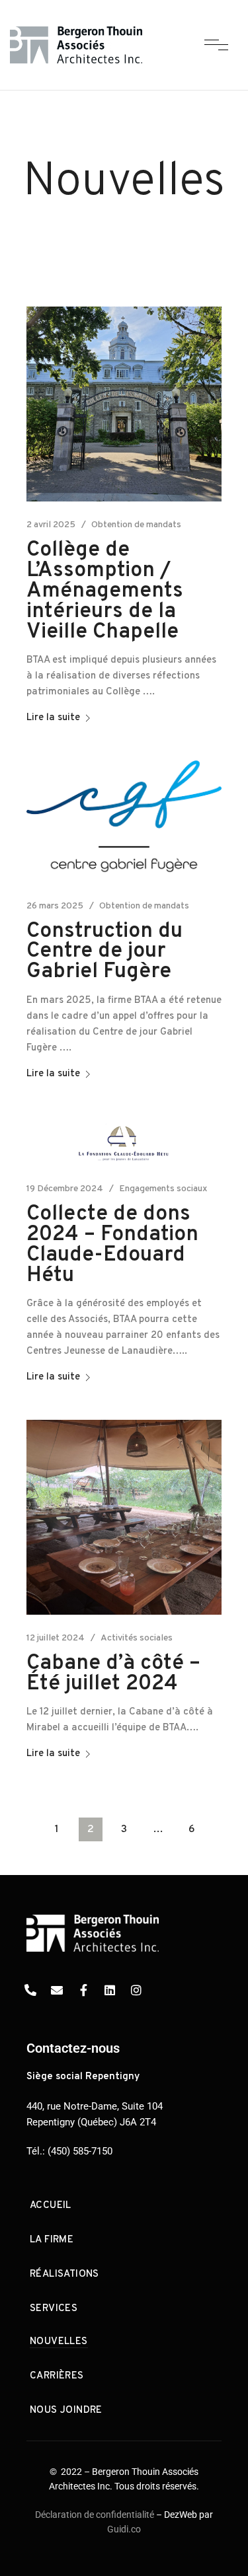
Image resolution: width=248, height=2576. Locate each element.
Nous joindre (66, 2410)
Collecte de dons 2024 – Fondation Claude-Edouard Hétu (112, 1245)
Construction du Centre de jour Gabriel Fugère (104, 952)
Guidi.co (124, 2529)
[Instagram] (136, 1990)
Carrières (57, 2376)
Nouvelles (59, 2342)
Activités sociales (137, 1638)
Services (54, 2309)
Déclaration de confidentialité (95, 2515)
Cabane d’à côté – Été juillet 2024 (113, 1674)
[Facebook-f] (83, 1990)
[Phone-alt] (30, 1990)
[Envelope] (57, 1990)
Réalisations (64, 2274)
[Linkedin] (110, 1990)
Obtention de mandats (136, 525)
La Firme (52, 2240)
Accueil (51, 2206)
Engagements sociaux (163, 1189)
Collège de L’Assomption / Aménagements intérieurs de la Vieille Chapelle (105, 591)
